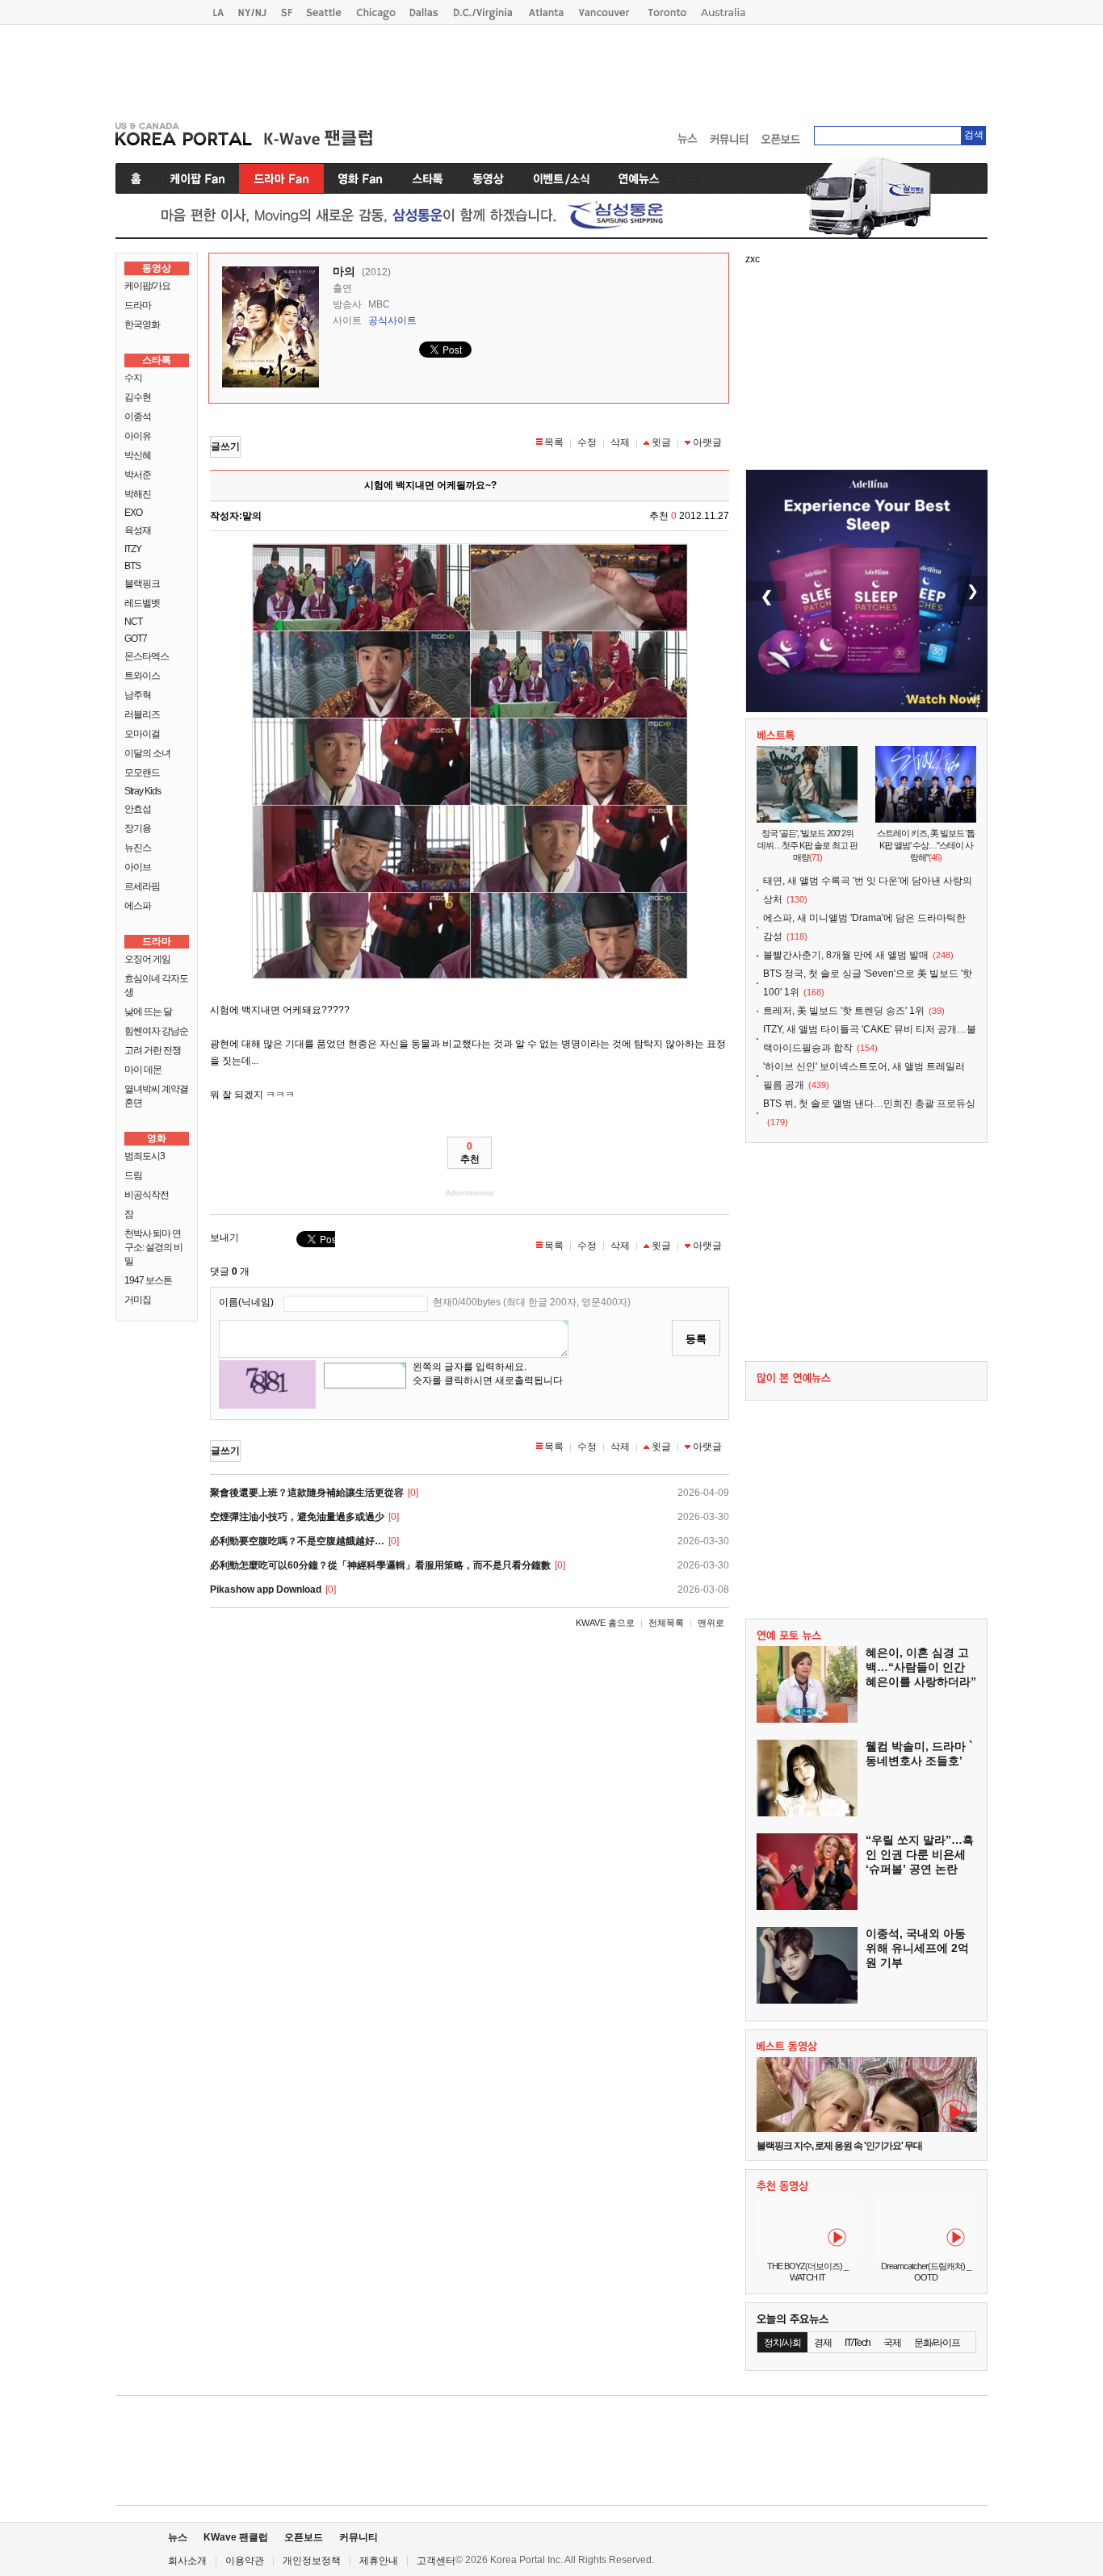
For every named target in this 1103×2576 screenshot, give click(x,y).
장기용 (138, 828)
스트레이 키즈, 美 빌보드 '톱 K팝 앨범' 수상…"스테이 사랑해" (926, 845)
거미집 (138, 1300)
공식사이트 (392, 320)
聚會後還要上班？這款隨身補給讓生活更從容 (307, 1493)
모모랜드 (142, 773)
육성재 (138, 530)
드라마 (138, 305)
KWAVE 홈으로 (605, 1623)
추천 (470, 1153)
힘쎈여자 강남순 (156, 1031)
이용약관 (245, 2561)
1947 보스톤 (148, 1280)
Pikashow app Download (266, 1590)
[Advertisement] (551, 69)
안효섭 (138, 809)
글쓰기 (225, 446)
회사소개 (187, 2561)
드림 (133, 1175)
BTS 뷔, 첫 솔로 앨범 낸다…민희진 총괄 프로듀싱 (869, 1104)
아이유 (138, 436)
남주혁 (138, 695)
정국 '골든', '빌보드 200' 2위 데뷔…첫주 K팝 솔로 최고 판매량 (807, 845)
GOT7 (136, 639)
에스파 (138, 906)
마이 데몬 (143, 1070)
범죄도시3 (145, 1156)
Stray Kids (143, 791)
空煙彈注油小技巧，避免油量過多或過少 (297, 1517)
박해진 (138, 494)
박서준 (138, 475)
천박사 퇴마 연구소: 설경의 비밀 (153, 1247)
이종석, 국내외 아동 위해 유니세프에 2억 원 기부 (917, 1948)
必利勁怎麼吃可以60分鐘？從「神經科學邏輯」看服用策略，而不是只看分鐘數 (380, 1565)
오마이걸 (142, 734)
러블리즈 (142, 714)
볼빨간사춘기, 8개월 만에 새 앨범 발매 (846, 955)
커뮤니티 (359, 2537)
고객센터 (436, 2561)
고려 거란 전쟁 (153, 1050)
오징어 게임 (147, 959)
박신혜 (138, 455)
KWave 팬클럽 (236, 2537)
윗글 (661, 442)
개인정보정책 (312, 2561)
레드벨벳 (142, 603)
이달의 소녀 (147, 753)
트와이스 (142, 676)
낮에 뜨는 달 (148, 1012)
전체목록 (666, 1623)
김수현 (138, 397)
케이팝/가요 (147, 286)
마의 (344, 271)
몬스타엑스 (147, 656)
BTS (132, 566)
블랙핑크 (142, 584)
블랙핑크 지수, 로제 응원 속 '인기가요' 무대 (839, 2146)
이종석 (138, 417)
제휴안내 (379, 2561)
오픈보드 (304, 2537)
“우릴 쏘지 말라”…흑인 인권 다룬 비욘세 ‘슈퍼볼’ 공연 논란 (920, 1854)
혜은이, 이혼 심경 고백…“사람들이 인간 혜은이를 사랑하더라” (921, 1667)
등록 (696, 1339)
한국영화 (142, 325)
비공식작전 (147, 1195)
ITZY (133, 549)
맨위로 (711, 1623)
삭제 (620, 442)
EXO (133, 513)
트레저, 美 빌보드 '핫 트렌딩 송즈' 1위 (844, 1011)
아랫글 (707, 442)
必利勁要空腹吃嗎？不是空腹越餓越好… (297, 1541)
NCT (133, 622)
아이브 (138, 867)
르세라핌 (142, 886)
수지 (133, 378)
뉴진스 (138, 848)
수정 (587, 442)
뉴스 (178, 2537)
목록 (554, 442)
